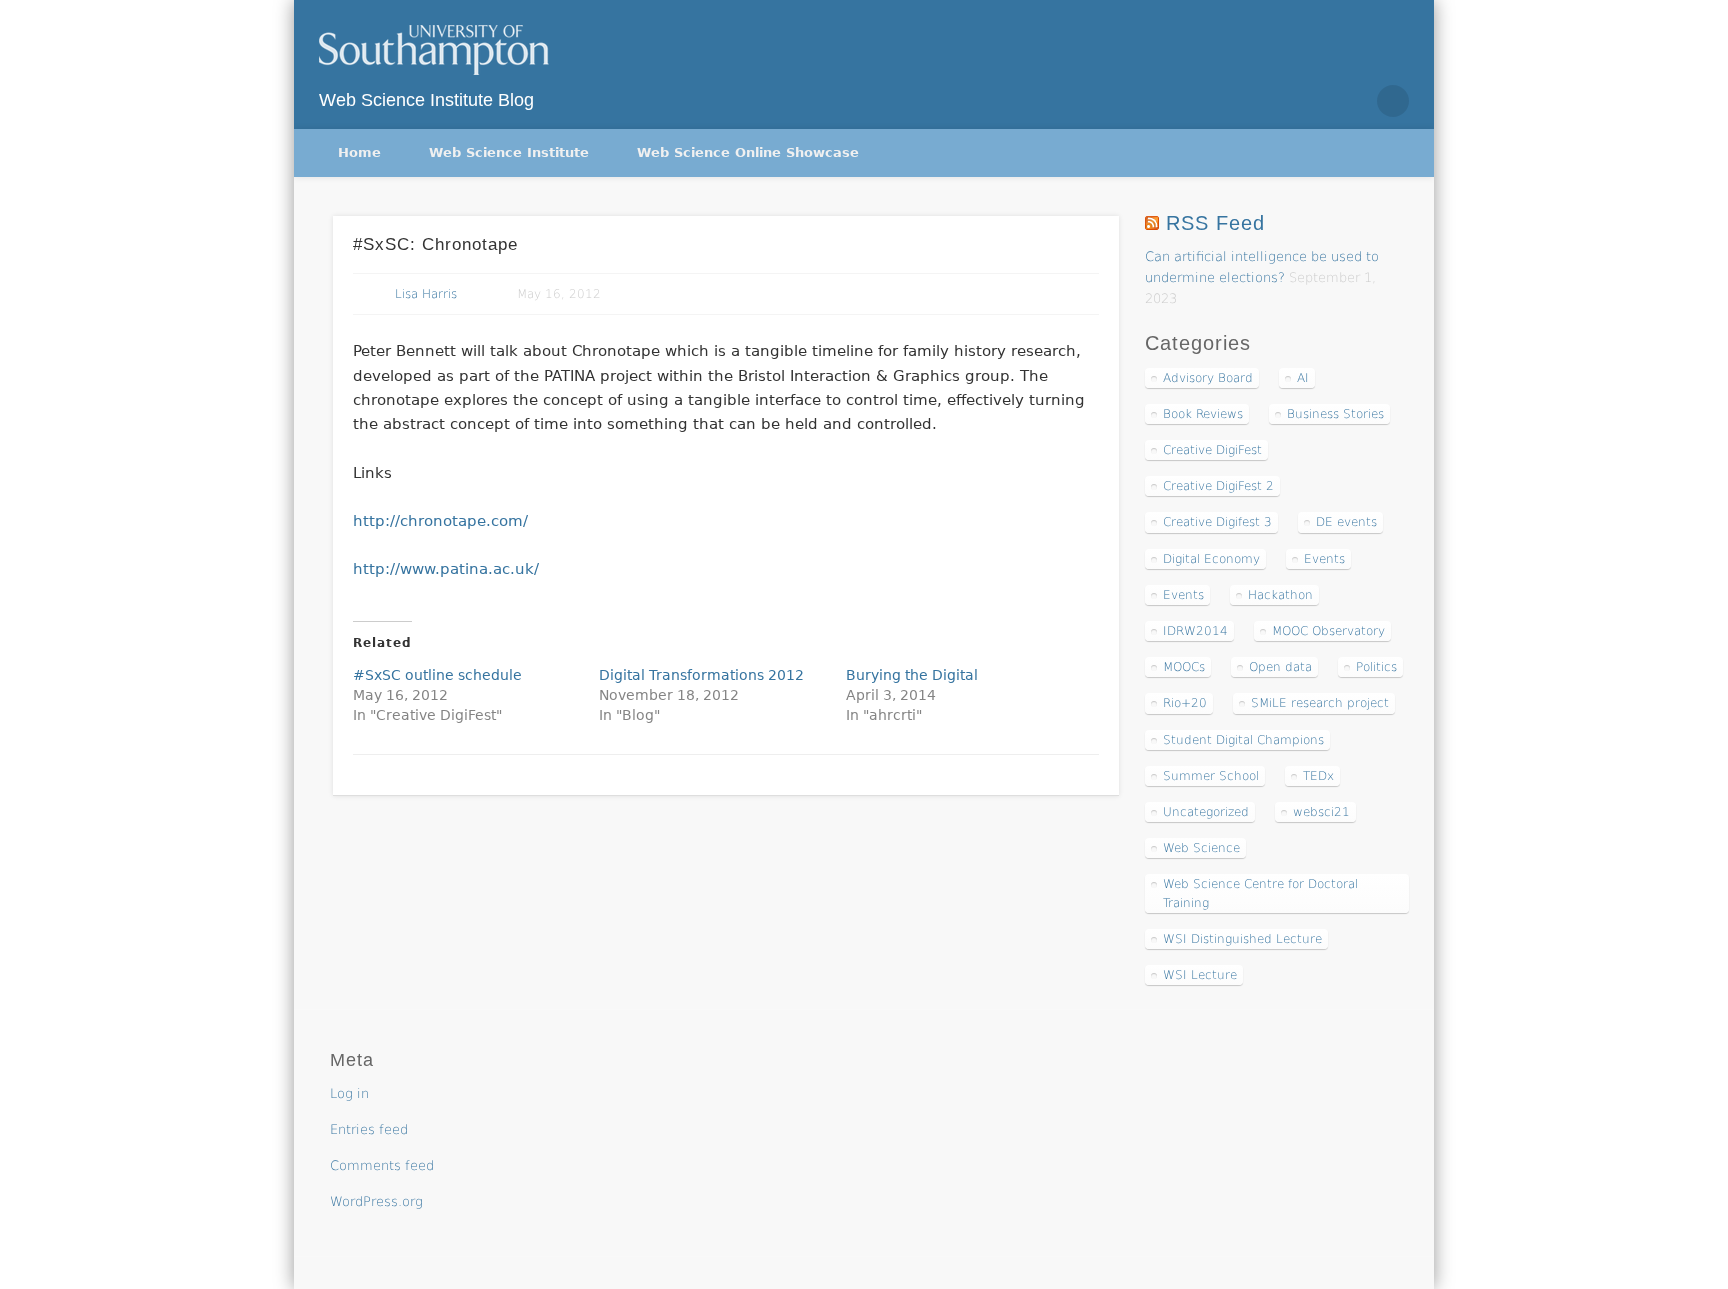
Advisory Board (1208, 378)
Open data (1280, 667)
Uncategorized (1206, 812)
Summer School (1211, 776)
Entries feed (369, 1129)
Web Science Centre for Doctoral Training (1260, 893)
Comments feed (382, 1165)
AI (1303, 378)
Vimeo (1350, 101)
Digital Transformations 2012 (701, 675)
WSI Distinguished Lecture (1242, 939)
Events (1324, 559)
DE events (1346, 522)
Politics (1376, 667)
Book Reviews (1203, 414)
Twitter (1308, 101)
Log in (349, 1093)
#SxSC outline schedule (437, 675)
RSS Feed (1215, 223)
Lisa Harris (426, 294)
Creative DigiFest (1212, 450)
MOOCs (1184, 667)
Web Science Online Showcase (748, 152)
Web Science (1201, 848)
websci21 (1321, 812)
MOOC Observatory (1328, 631)
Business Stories (1335, 414)
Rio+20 (1185, 703)
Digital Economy (1211, 559)
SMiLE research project (1320, 703)
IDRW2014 (1195, 631)
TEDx (1318, 776)
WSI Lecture (1200, 975)
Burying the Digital (912, 675)
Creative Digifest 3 (1217, 522)
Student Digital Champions (1243, 740)
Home (359, 152)
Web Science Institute (509, 152)
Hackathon (1280, 595)
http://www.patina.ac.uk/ (446, 569)
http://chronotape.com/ (440, 521)
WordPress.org (376, 1201)
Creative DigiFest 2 (1218, 486)
